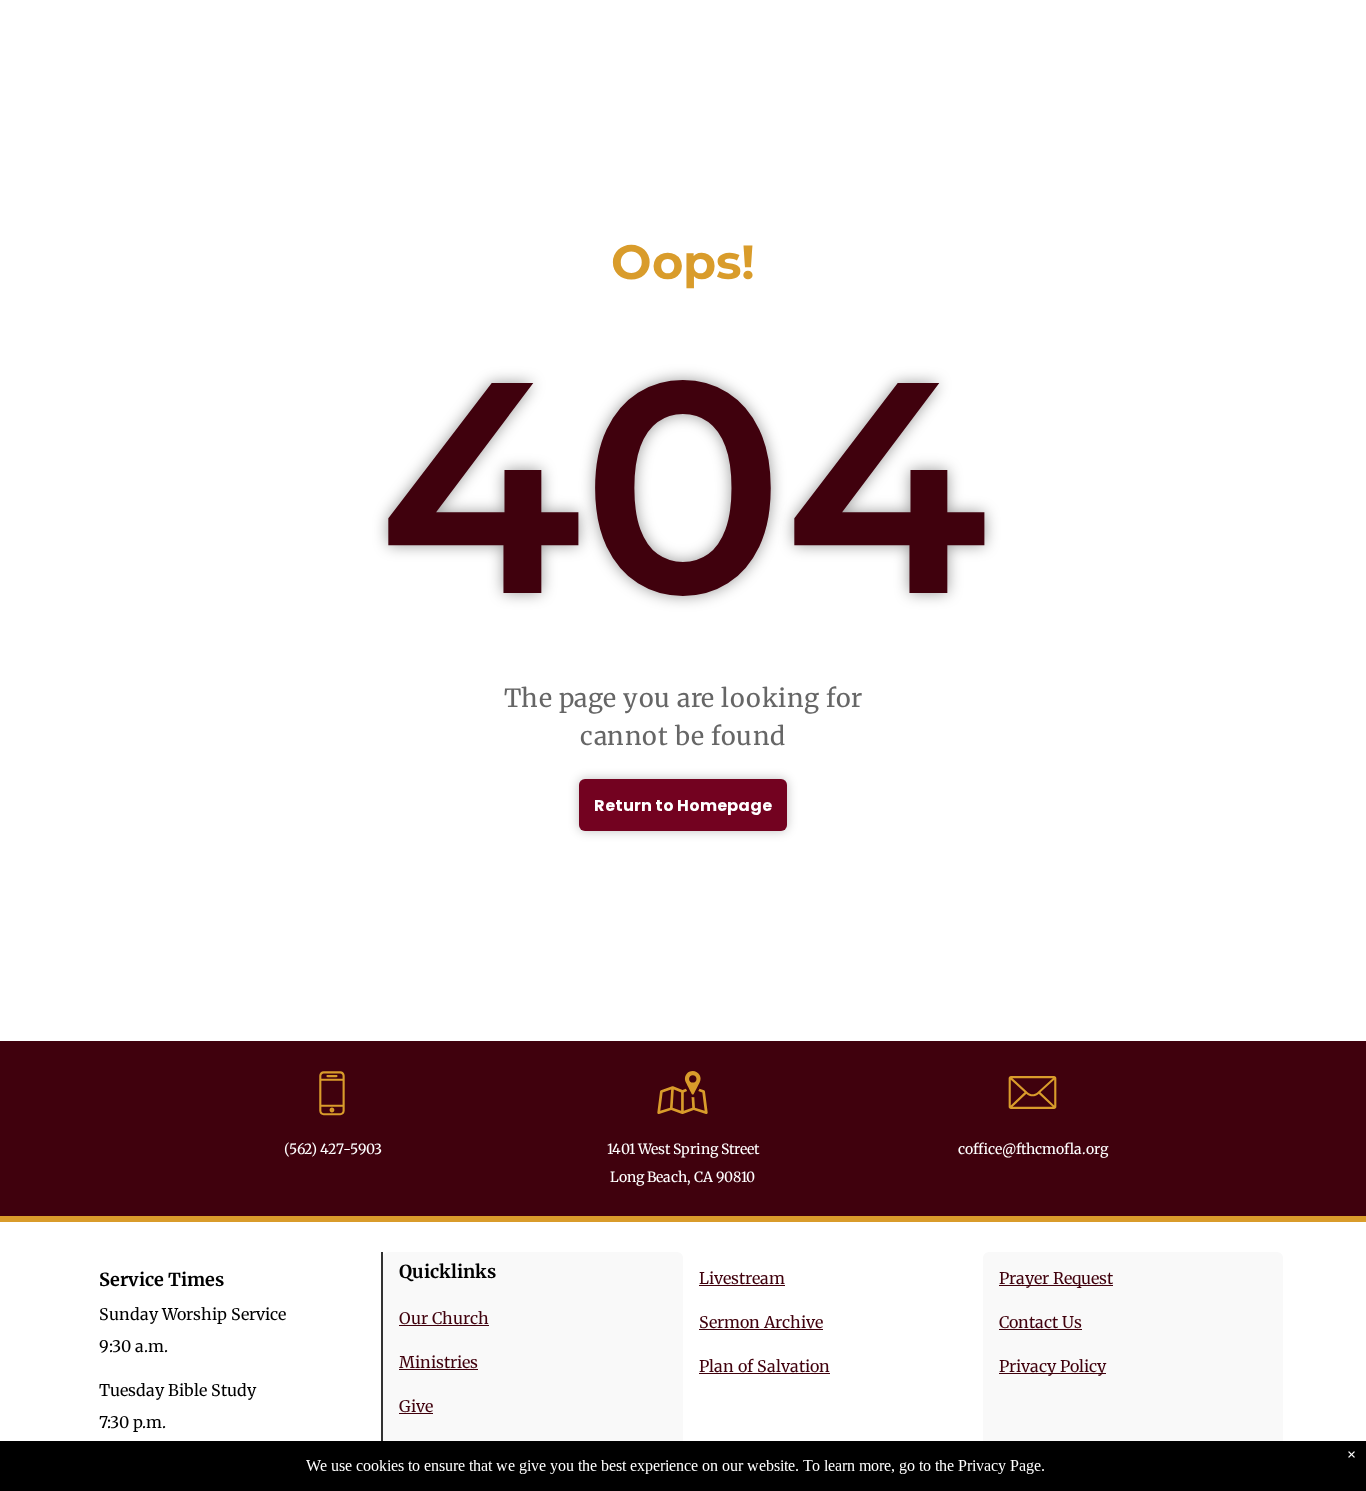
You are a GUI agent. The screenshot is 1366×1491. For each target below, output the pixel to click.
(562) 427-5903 (333, 1149)
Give (416, 1406)
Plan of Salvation (764, 1366)
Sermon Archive (761, 1322)
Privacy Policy (1052, 1366)
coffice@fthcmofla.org (1033, 1149)
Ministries (438, 1362)
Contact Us (1040, 1322)
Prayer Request (1056, 1278)
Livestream (742, 1278)
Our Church (444, 1318)
